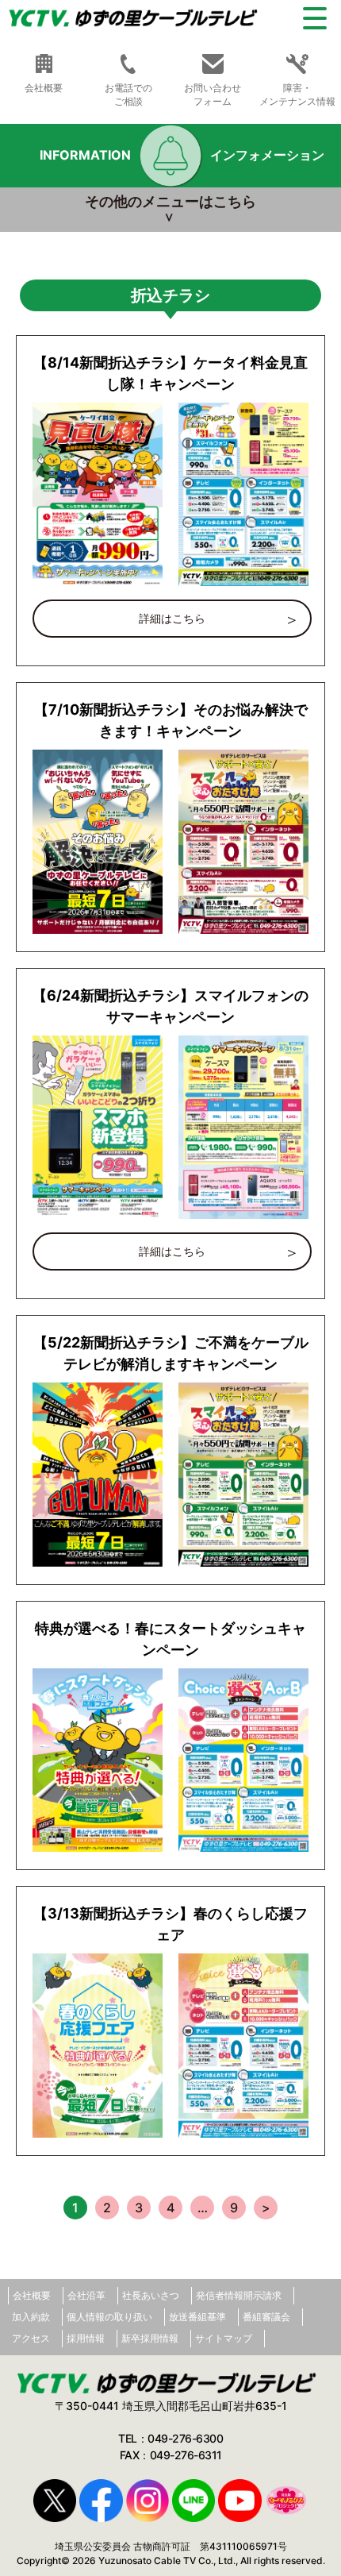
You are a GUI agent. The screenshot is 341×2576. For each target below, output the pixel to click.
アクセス (31, 2338)
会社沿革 (86, 2295)
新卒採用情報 (150, 2338)
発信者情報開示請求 (239, 2295)
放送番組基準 (197, 2317)
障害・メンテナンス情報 (297, 94)
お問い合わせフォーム (213, 94)
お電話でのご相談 (128, 94)
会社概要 (32, 2295)
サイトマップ (224, 2338)
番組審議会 (266, 2317)
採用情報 (86, 2338)
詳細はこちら (172, 618)
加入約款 (31, 2317)
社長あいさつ (151, 2295)
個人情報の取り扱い (109, 2317)
